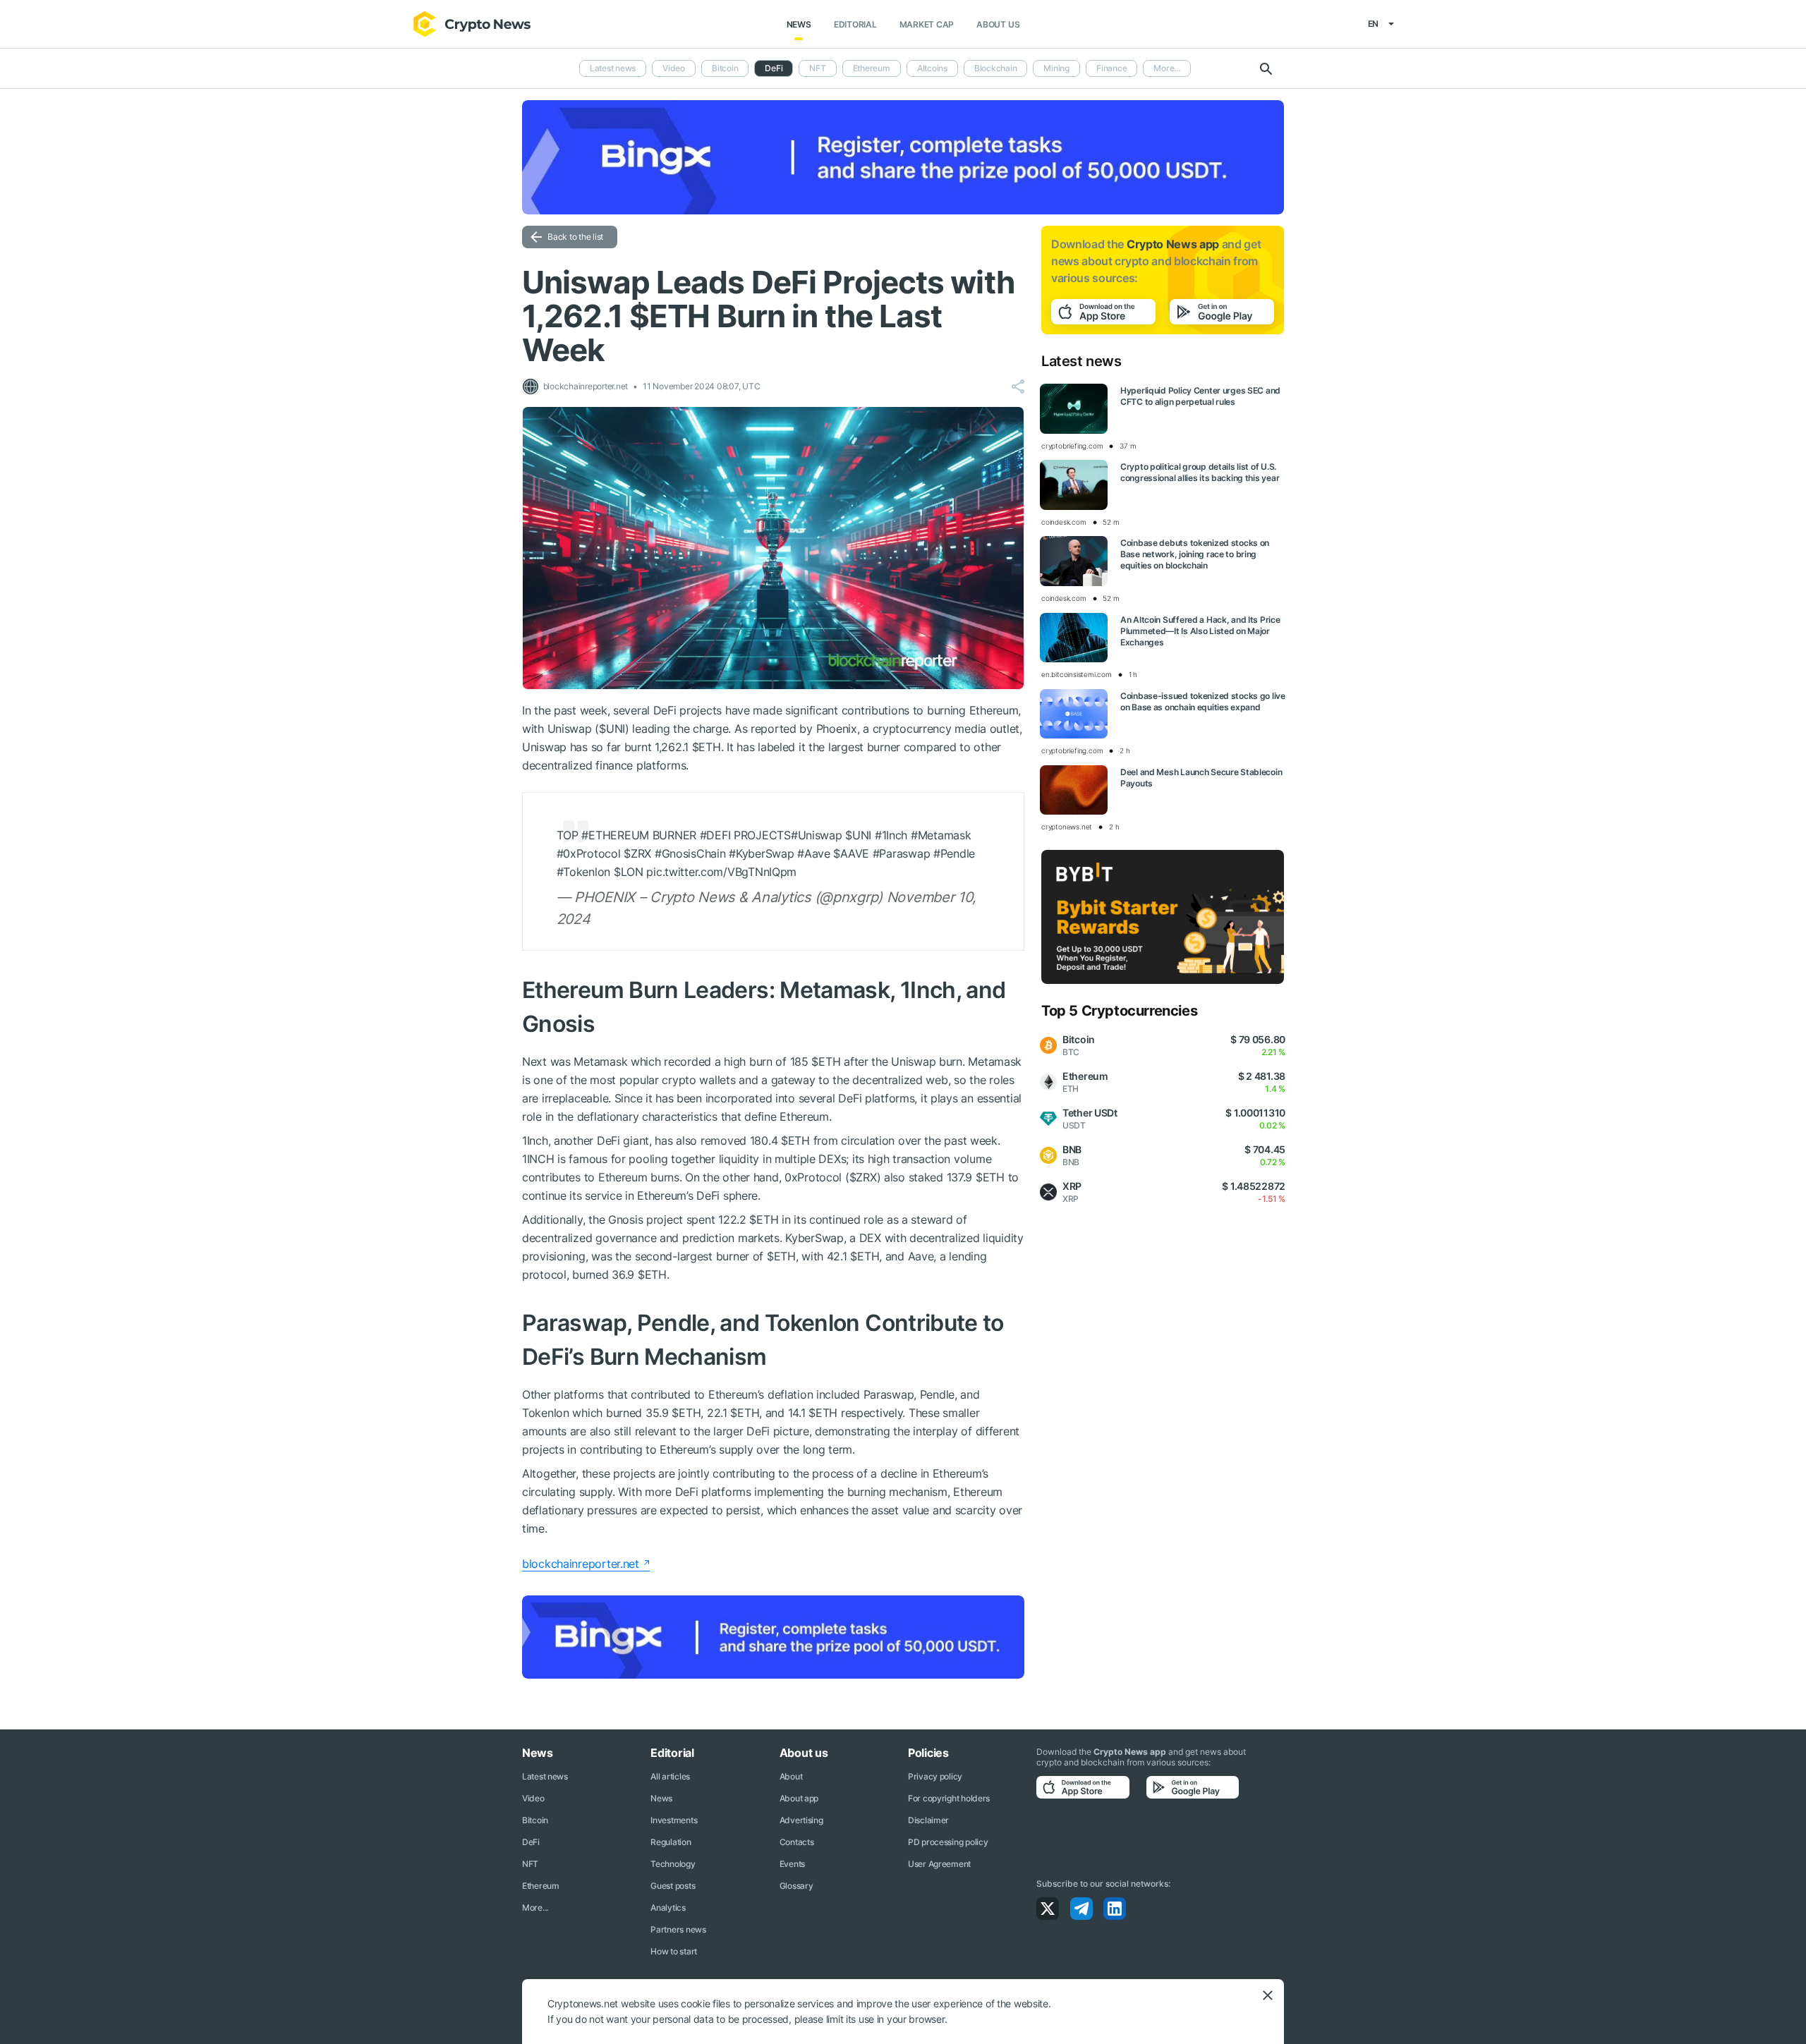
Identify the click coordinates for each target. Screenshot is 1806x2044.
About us (998, 24)
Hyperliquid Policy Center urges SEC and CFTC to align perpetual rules (1200, 396)
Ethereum (872, 68)
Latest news (613, 68)
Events (792, 1864)
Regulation (671, 1842)
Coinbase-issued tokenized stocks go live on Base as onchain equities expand (1203, 701)
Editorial (855, 24)
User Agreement (939, 1864)
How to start (674, 1951)
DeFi (531, 1842)
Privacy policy (935, 1776)
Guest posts (673, 1886)
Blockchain (996, 68)
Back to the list (575, 237)
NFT (817, 68)
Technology (673, 1864)
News (799, 24)
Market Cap (927, 24)
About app (799, 1798)
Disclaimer (928, 1820)
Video (674, 68)
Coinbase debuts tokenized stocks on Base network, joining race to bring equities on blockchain (1195, 554)
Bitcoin (725, 68)
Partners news (678, 1929)
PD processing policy (948, 1842)
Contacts (797, 1842)
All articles (670, 1776)
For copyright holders (949, 1798)
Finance (1111, 68)
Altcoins (932, 68)
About (791, 1776)
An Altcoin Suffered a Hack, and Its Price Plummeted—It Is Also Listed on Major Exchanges (1200, 631)
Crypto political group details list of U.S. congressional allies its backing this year (1200, 472)
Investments (674, 1820)
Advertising (801, 1820)
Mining (1056, 68)
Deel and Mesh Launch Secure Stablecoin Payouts (1201, 778)
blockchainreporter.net (581, 1564)
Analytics (668, 1908)
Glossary (796, 1886)
